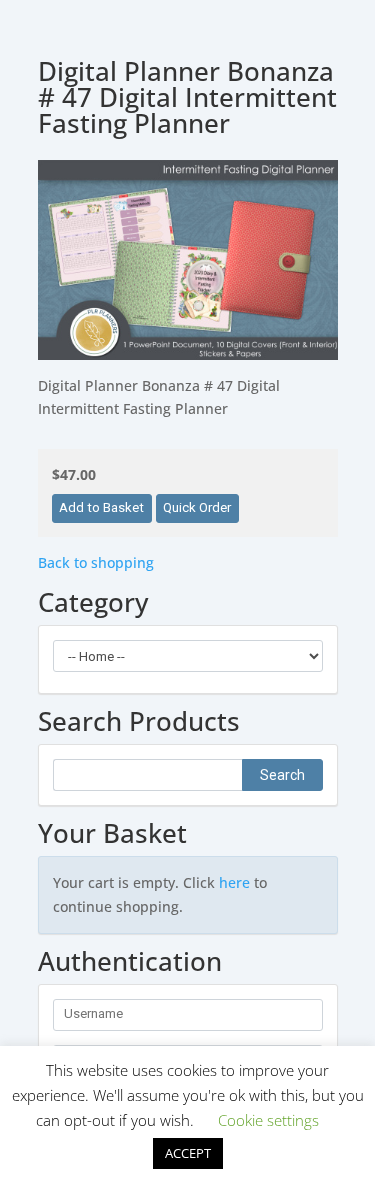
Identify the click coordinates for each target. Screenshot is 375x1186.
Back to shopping (96, 562)
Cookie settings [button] (268, 1120)
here (234, 882)
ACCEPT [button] (188, 1153)
